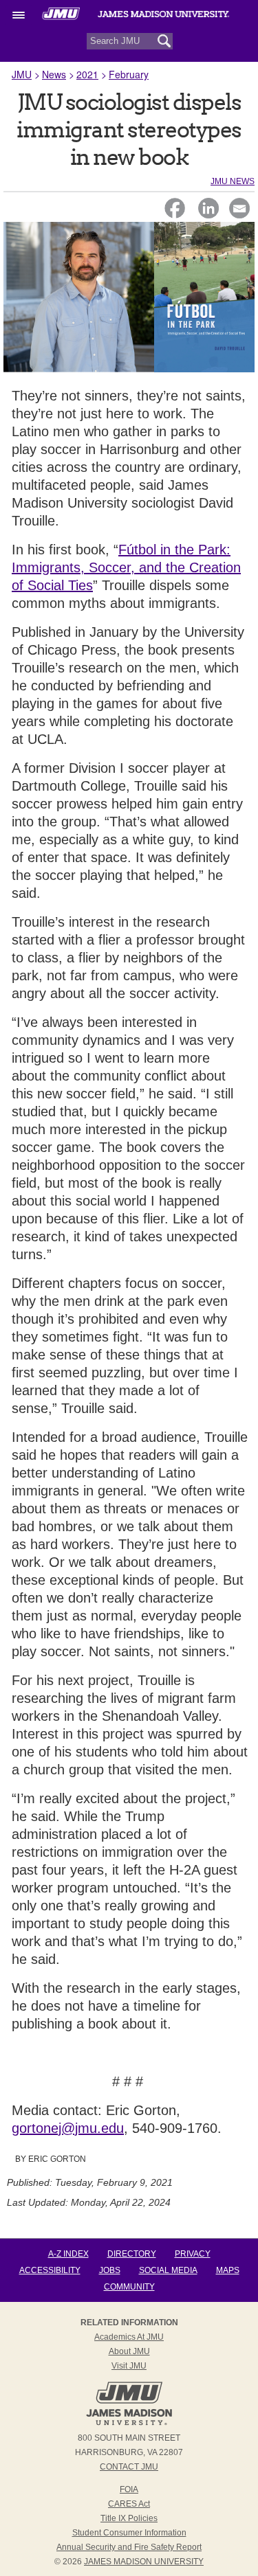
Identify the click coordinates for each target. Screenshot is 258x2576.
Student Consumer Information (129, 2533)
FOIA (129, 2489)
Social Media (168, 2270)
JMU (22, 74)
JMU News (233, 181)
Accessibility (50, 2270)
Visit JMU (129, 2366)
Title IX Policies (129, 2518)
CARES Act (129, 2504)
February (129, 74)
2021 (87, 74)
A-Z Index (68, 2254)
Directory (132, 2254)
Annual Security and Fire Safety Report (129, 2547)
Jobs (110, 2270)
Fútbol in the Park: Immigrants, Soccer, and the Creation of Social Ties (126, 567)
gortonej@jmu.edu (68, 2128)
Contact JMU (129, 2467)
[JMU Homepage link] (129, 2424)
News (54, 74)
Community (129, 2287)
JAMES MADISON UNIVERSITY (144, 2562)
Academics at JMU (129, 2337)
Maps (228, 2270)
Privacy (193, 2254)
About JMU (129, 2351)
